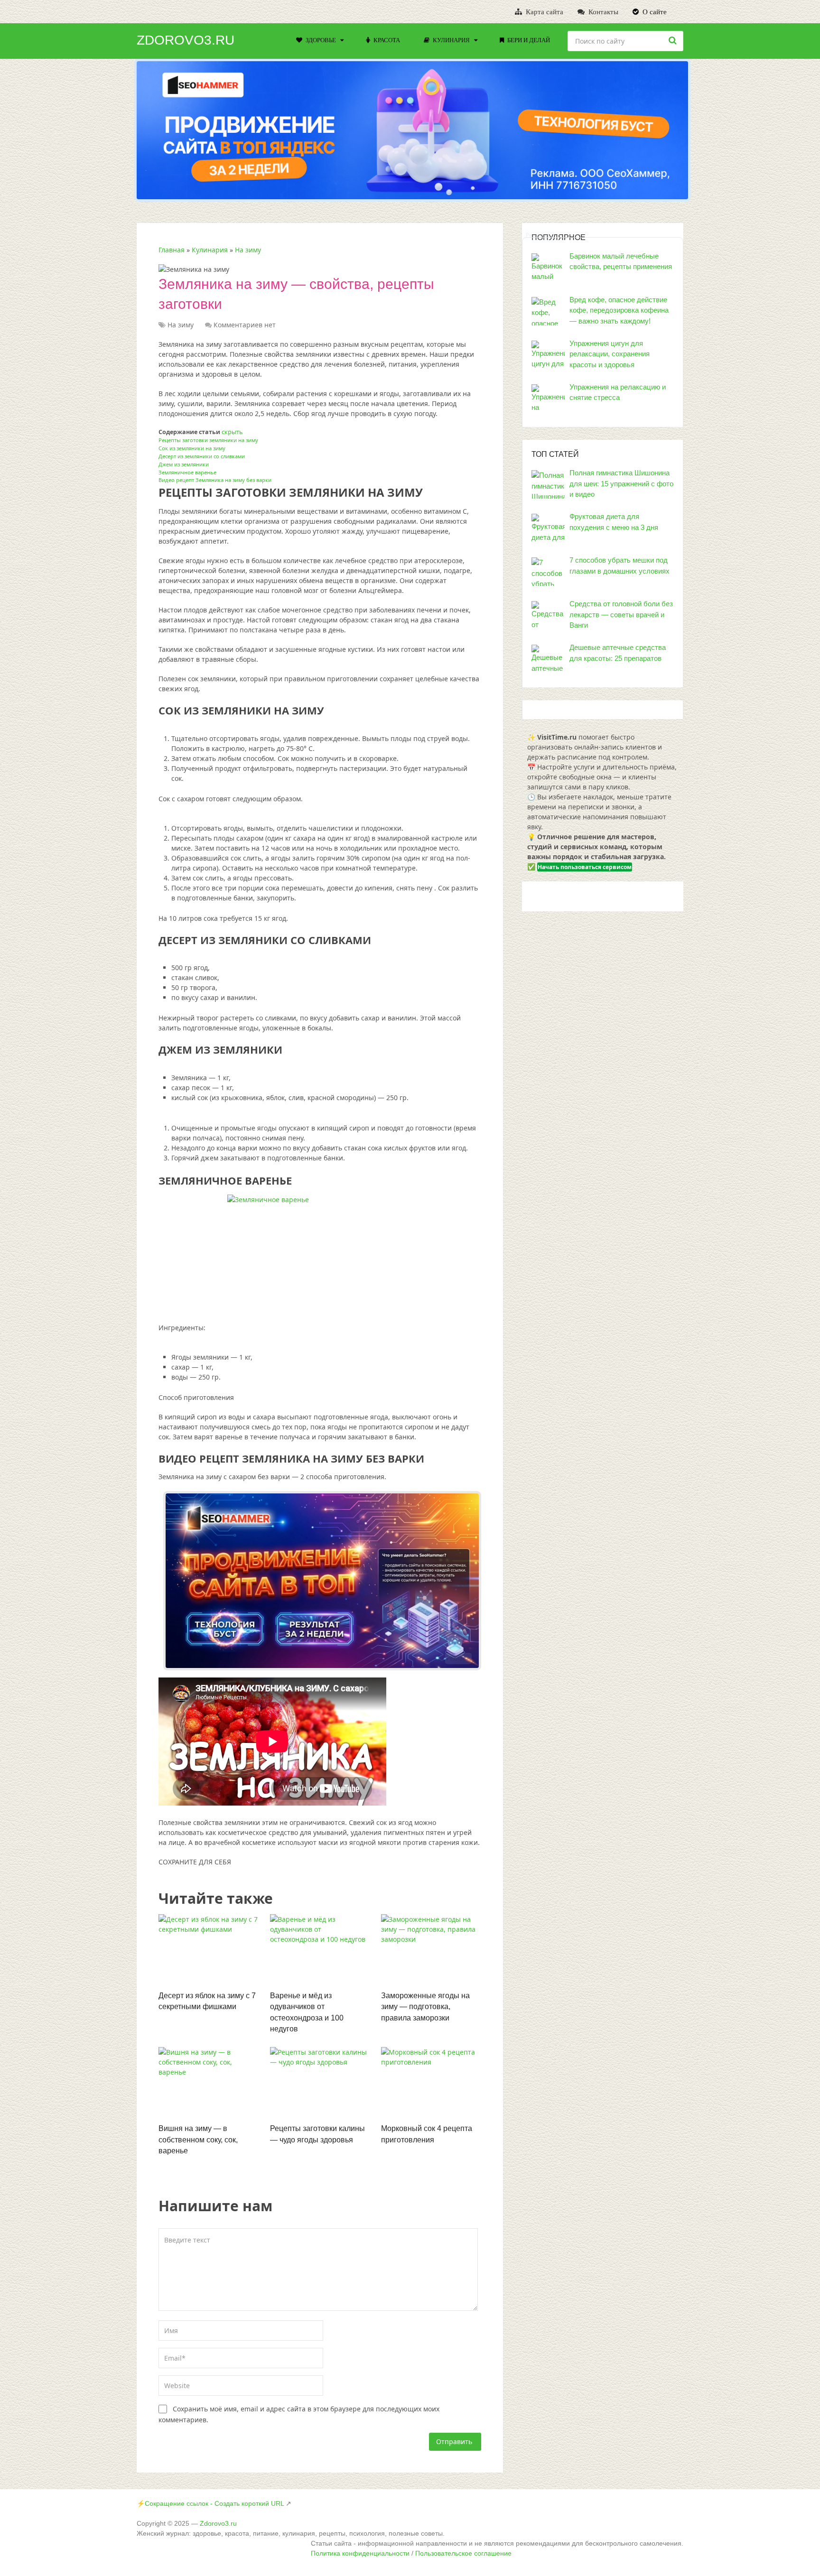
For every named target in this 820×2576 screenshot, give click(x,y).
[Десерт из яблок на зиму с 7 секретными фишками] (209, 1950)
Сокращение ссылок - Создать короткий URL (214, 2503)
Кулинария (451, 40)
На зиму (248, 250)
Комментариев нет (245, 325)
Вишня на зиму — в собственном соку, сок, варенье (198, 2140)
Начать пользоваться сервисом (585, 867)
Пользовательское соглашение (463, 2553)
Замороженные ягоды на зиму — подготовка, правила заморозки (425, 2007)
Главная (172, 250)
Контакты (602, 12)
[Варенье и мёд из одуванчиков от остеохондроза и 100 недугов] (320, 1950)
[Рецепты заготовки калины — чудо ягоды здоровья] (320, 2083)
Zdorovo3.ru (186, 40)
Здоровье (320, 40)
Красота (386, 40)
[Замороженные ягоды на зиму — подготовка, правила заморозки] (431, 1950)
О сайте (654, 12)
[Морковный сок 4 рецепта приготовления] (431, 2083)
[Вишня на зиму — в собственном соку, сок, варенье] (209, 2083)
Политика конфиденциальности (360, 2553)
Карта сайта (544, 12)
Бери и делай (528, 40)
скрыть (232, 432)
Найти (674, 40)
